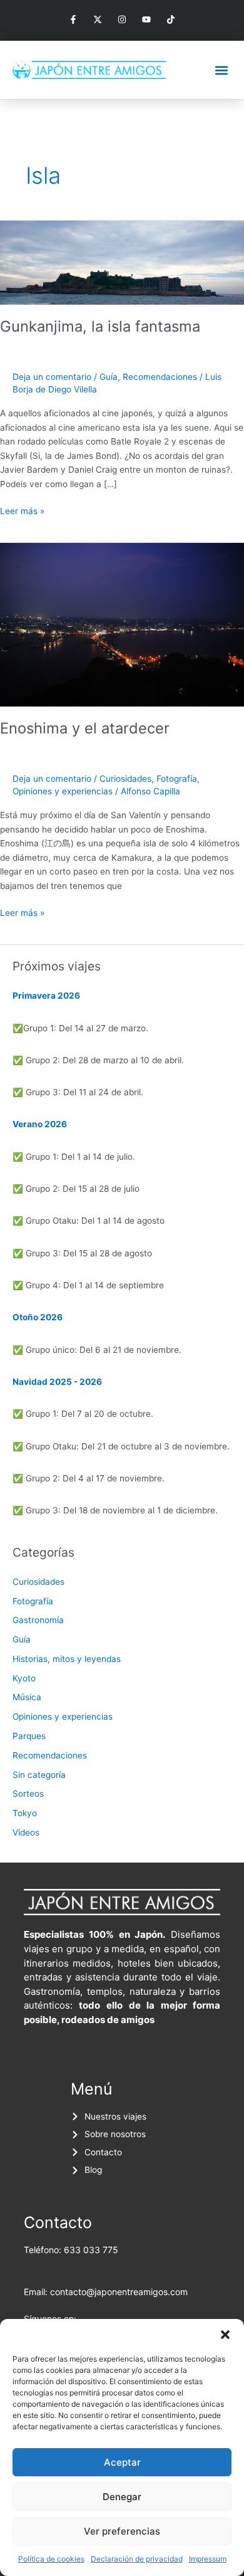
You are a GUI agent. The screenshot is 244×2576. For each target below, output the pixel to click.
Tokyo (25, 1813)
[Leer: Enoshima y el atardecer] (122, 624)
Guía (109, 377)
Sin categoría (39, 1775)
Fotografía (177, 779)
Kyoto (24, 1678)
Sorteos (28, 1794)
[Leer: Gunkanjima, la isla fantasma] (122, 262)
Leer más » (22, 510)
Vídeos (26, 1832)
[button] (225, 2335)
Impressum (208, 2559)
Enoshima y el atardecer (85, 728)
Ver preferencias (122, 2531)
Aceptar (122, 2462)
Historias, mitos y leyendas (67, 1659)
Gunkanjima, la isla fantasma (100, 326)
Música (27, 1697)
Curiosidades (125, 779)
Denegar (122, 2497)
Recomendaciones (160, 377)
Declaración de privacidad (137, 2559)
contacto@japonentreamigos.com (119, 2292)
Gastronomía (38, 1620)
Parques (29, 1736)
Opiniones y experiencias (63, 791)
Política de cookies (51, 2559)
